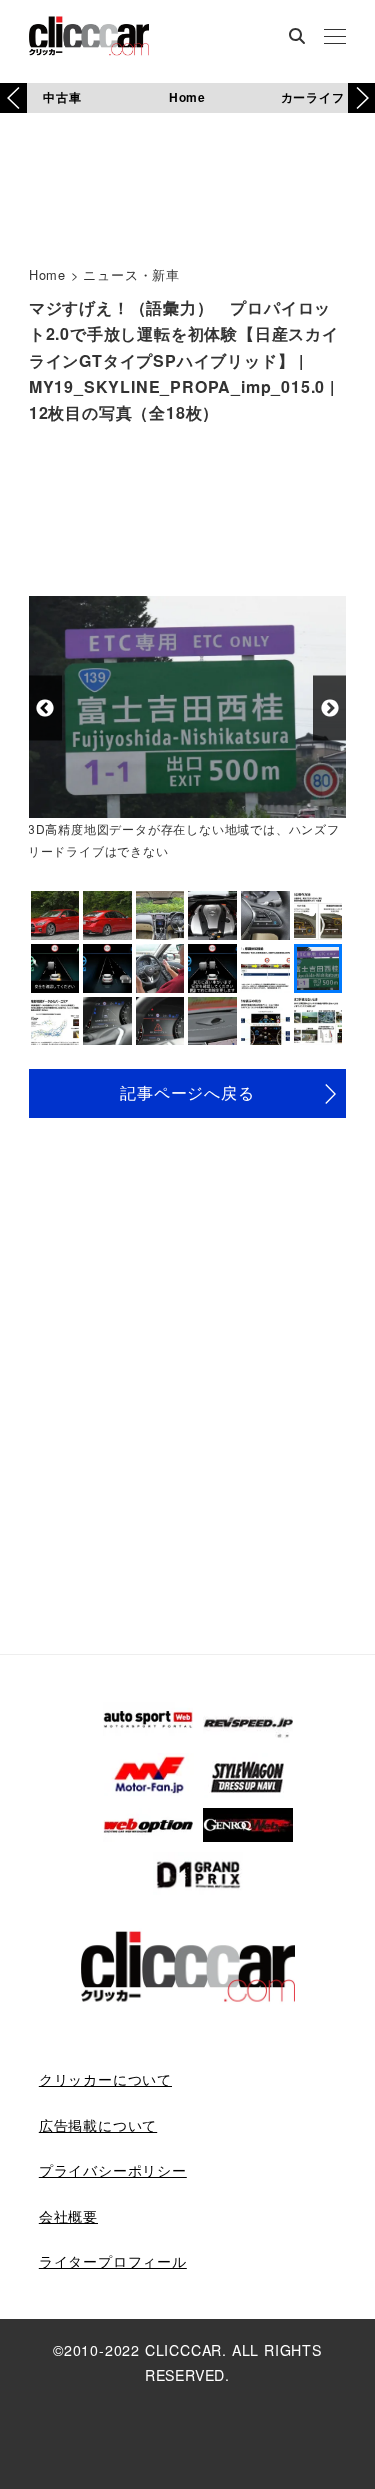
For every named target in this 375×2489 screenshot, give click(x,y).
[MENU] (335, 38)
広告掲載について (98, 2125)
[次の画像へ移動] (329, 708)
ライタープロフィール (113, 2261)
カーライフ (313, 97)
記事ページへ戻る (187, 1092)
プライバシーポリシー (113, 2170)
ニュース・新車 (131, 274)
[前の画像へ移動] (45, 708)
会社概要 (68, 2216)
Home (187, 97)
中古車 (62, 97)
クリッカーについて (105, 2079)
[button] (361, 98)
